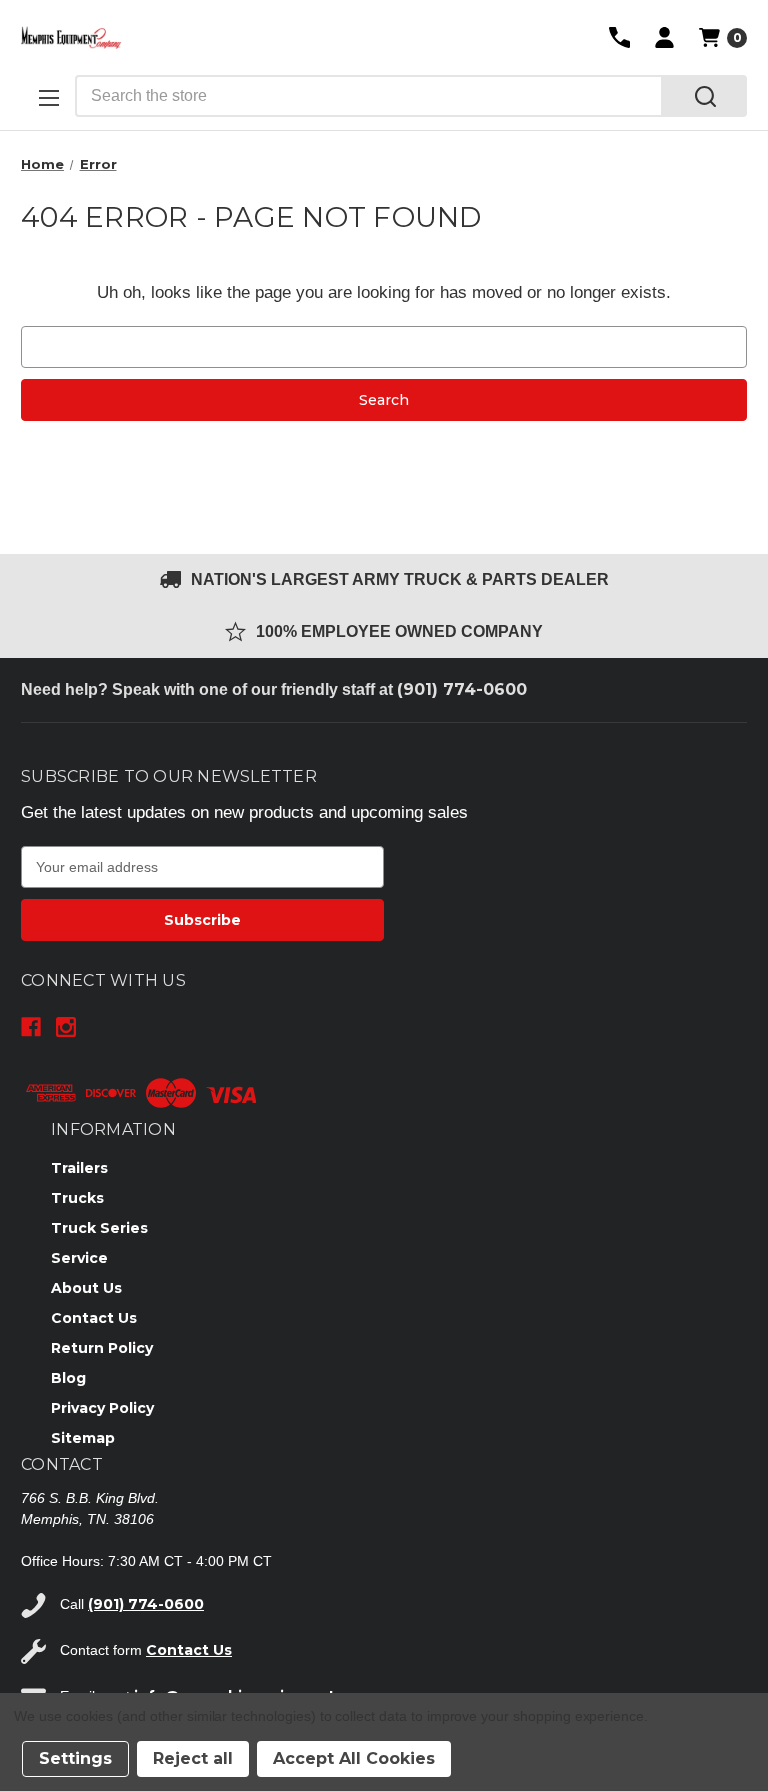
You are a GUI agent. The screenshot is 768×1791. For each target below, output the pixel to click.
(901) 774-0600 (462, 689)
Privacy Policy (102, 1408)
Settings (75, 1758)
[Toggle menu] (48, 97)
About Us (86, 1288)
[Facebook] (31, 1027)
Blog (68, 1378)
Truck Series (99, 1228)
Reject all (193, 1758)
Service (79, 1258)
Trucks (77, 1198)
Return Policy (102, 1348)
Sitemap (83, 1438)
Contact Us (94, 1318)
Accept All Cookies (354, 1758)
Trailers (79, 1168)
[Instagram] (66, 1027)
